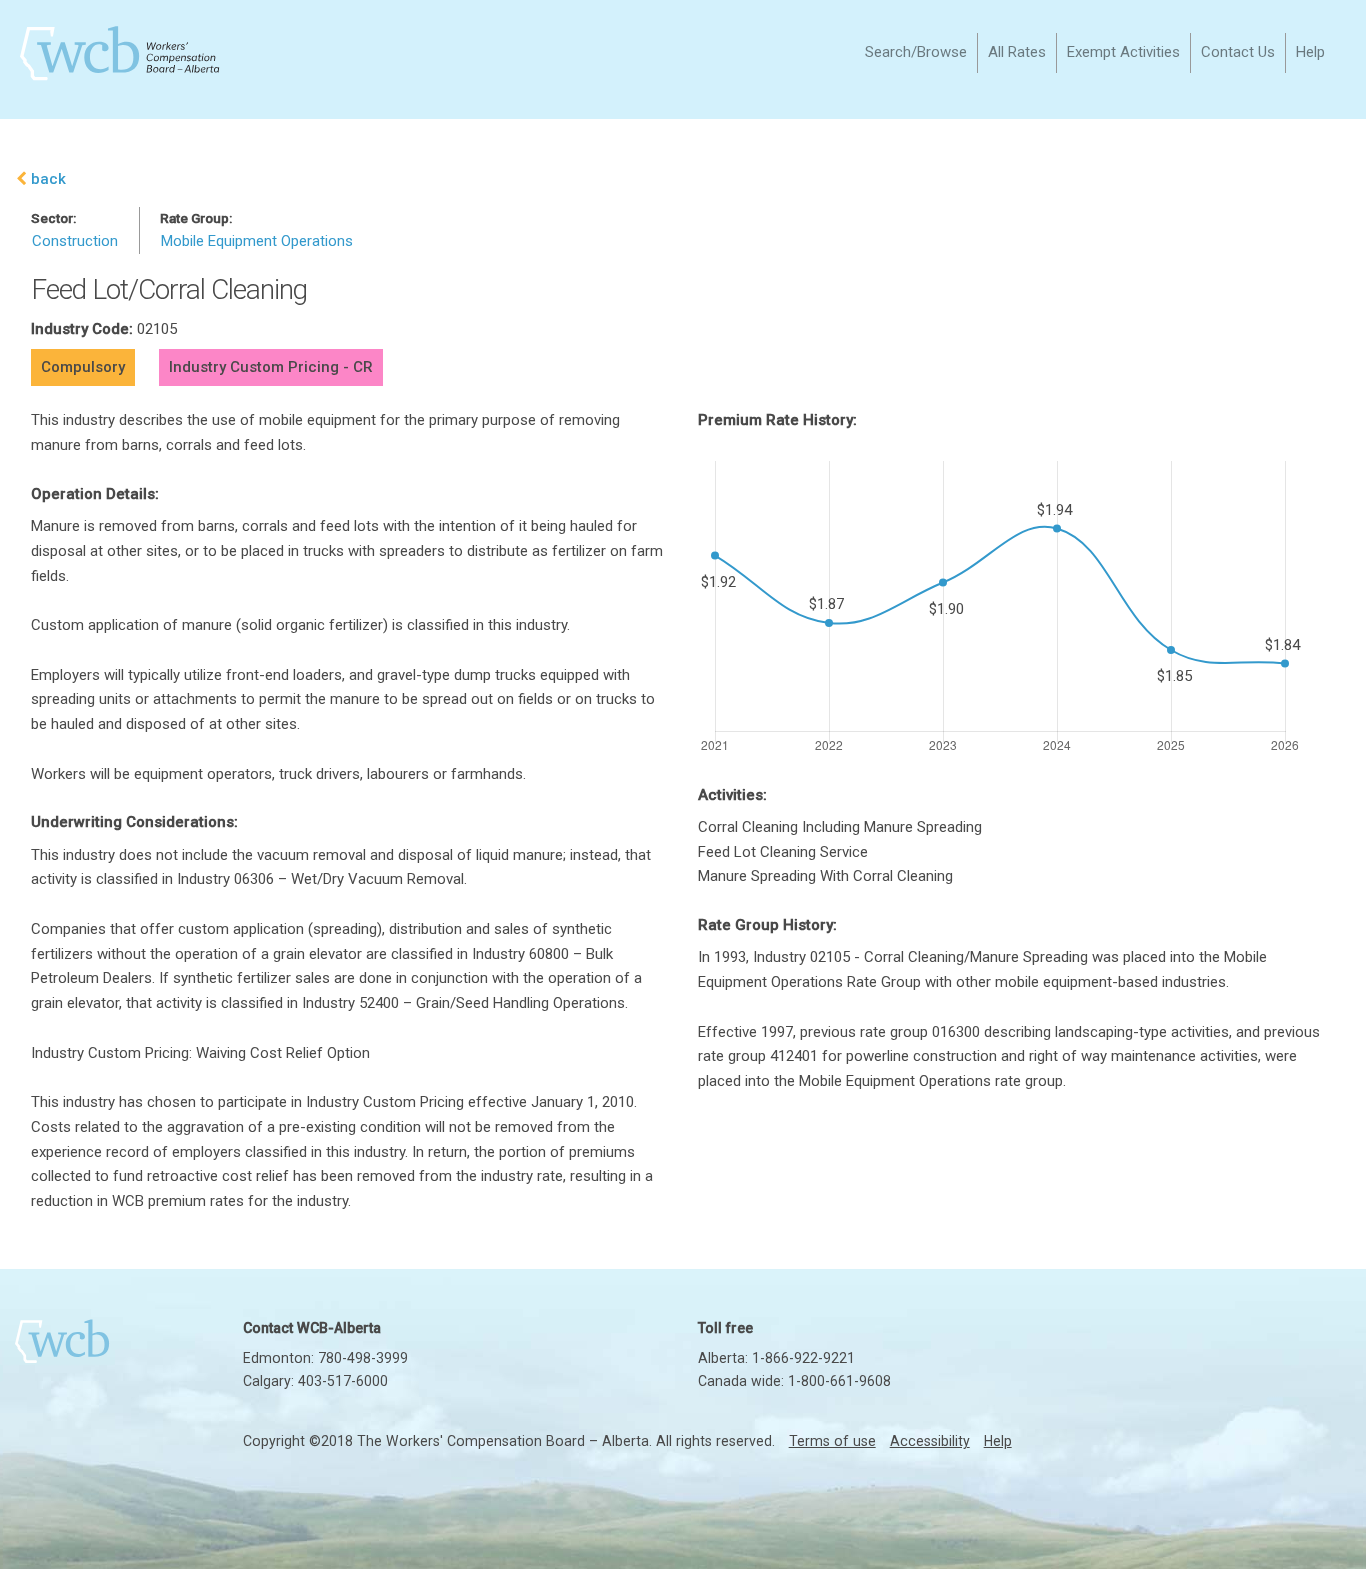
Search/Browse (916, 52)
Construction (75, 241)
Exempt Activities (1123, 52)
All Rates (1017, 52)
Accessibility (930, 1441)
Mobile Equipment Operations (257, 241)
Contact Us (1238, 52)
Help (1310, 52)
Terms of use (832, 1441)
